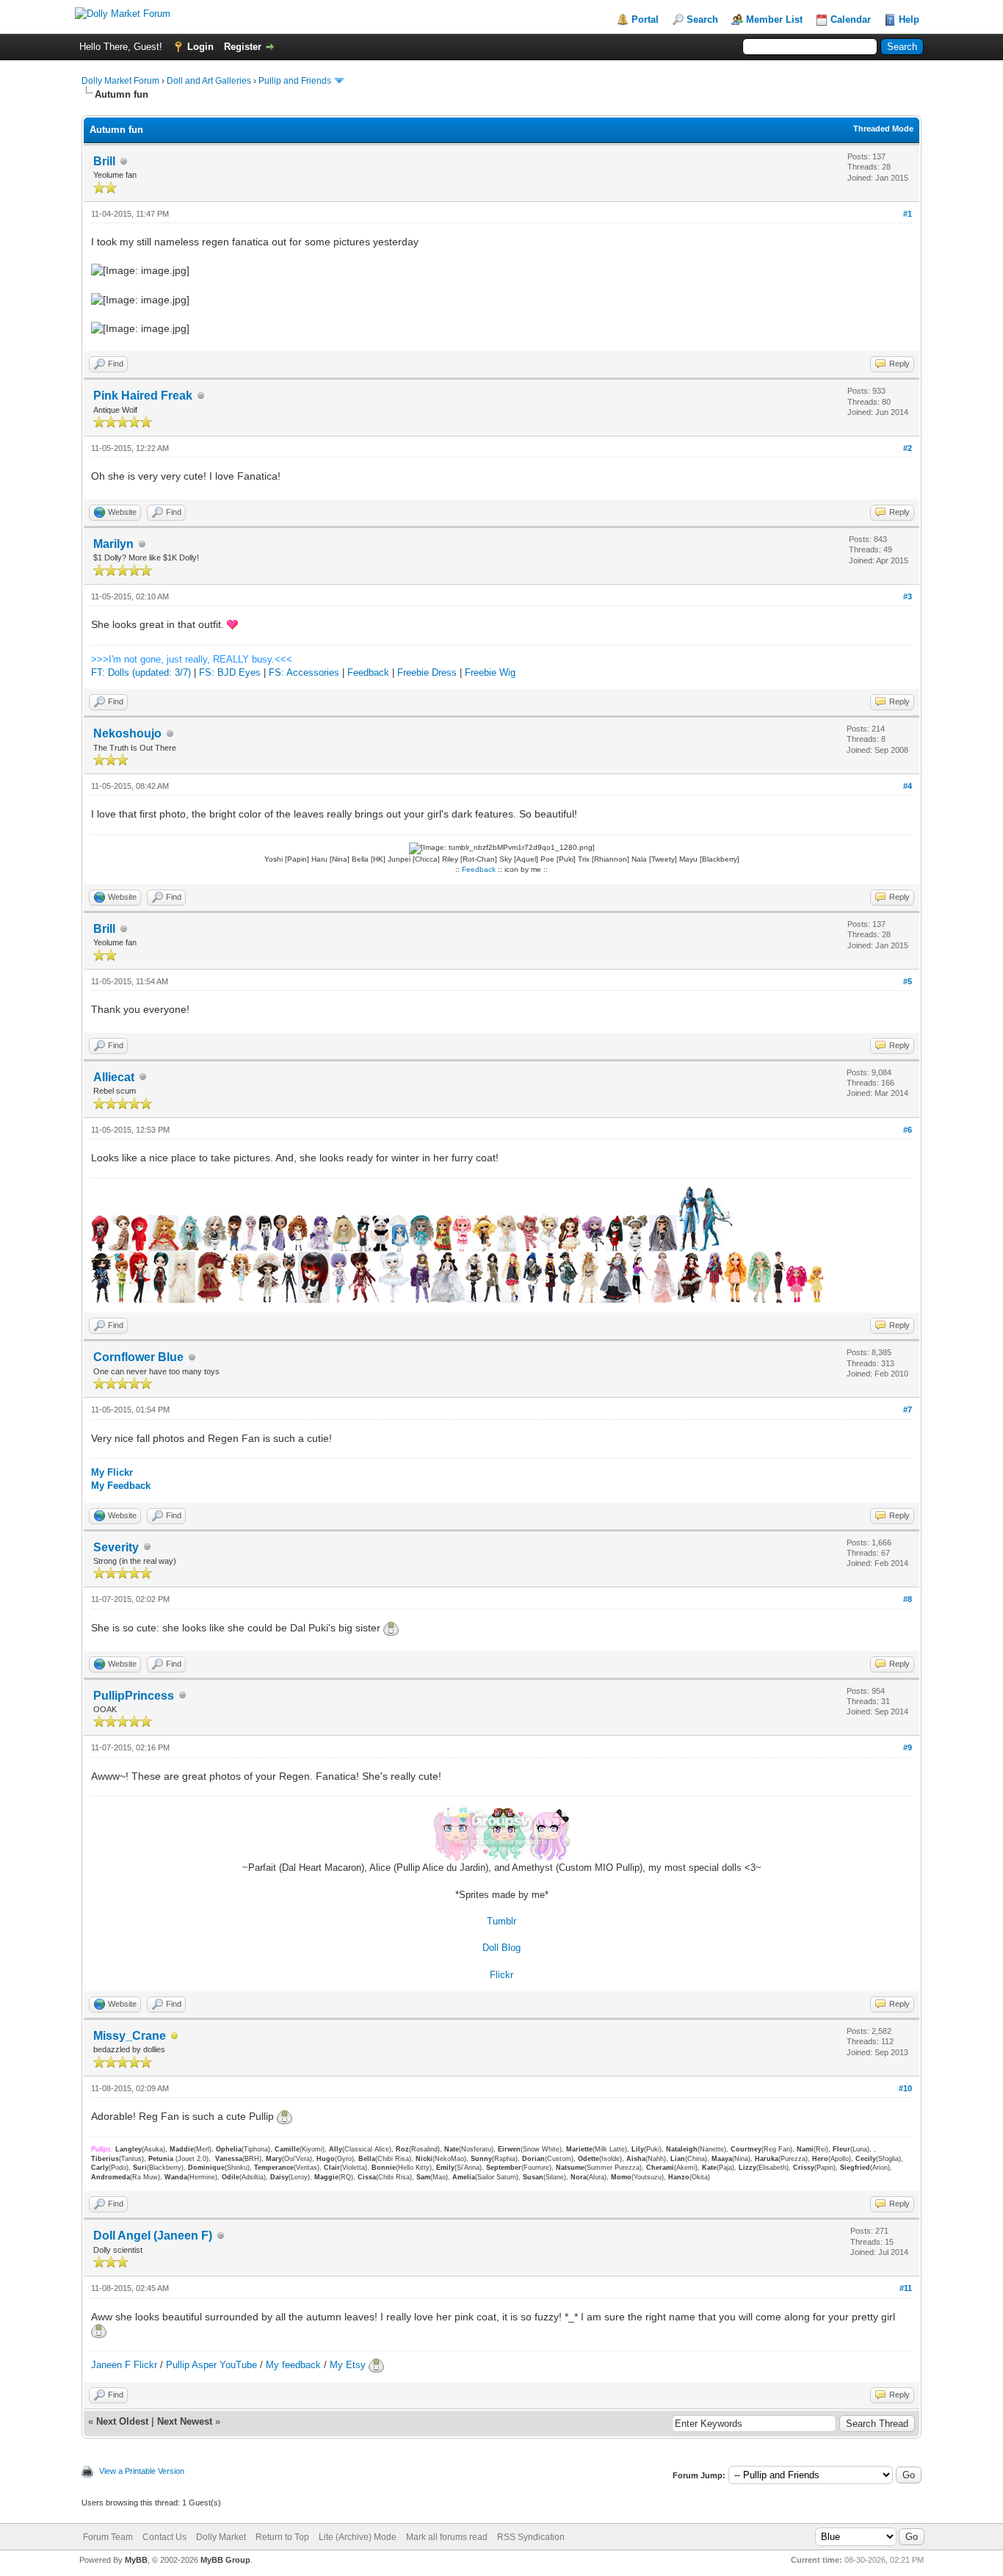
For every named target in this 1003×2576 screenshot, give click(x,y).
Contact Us (164, 2537)
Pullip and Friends (296, 81)
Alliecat (114, 1077)
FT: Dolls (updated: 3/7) (141, 672)
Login (200, 47)
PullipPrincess (134, 1696)
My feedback (293, 2365)
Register (243, 47)
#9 (908, 1747)
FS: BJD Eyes (230, 672)
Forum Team (108, 2537)
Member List (774, 19)
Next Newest (185, 2421)
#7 (908, 1410)
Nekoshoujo (127, 733)
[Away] (175, 2036)
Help (909, 19)
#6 (908, 1130)
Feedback (368, 672)
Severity (116, 1547)
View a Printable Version (142, 2471)
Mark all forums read (447, 2537)
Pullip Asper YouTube (211, 2365)
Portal (645, 19)
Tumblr (501, 1921)
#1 (908, 214)
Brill (104, 161)
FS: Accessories (304, 672)
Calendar (851, 19)
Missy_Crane (130, 2036)
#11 (906, 2288)
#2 (908, 448)
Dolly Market (221, 2537)
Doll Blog (501, 1948)
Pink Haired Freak (143, 396)
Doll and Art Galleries (209, 81)
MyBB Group (225, 2560)
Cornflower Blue (138, 1357)
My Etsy (349, 2365)
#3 (908, 596)
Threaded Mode (883, 129)
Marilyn (113, 544)
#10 (905, 2088)
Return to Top (282, 2537)
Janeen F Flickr (124, 2365)
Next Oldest (122, 2421)
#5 (908, 981)
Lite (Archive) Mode (358, 2537)
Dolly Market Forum (120, 81)
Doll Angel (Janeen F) (153, 2236)
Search (702, 19)
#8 (908, 1599)
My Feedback (121, 1486)
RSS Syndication (531, 2537)
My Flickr (112, 1472)
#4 (908, 786)
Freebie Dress (427, 672)
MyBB (136, 2560)
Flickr (501, 1975)
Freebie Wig (490, 672)
